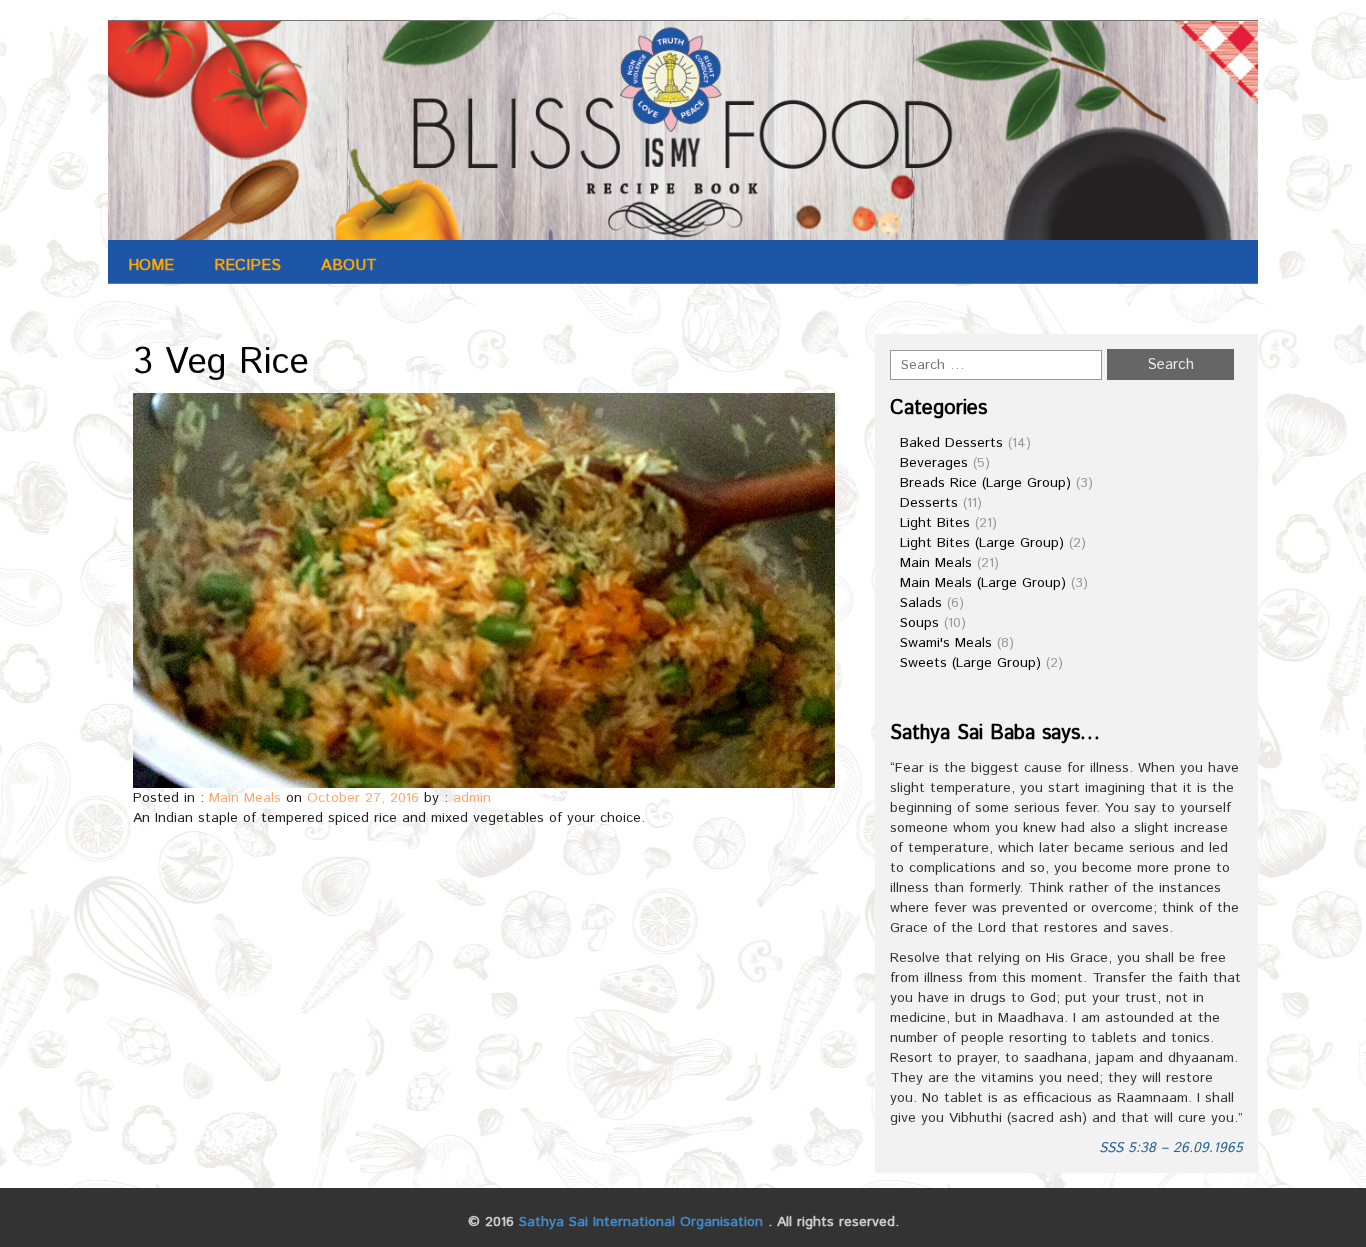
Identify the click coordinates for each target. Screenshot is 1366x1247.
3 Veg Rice (221, 363)
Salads (921, 603)
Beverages (934, 463)
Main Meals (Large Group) (983, 583)
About (349, 265)
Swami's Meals (946, 643)
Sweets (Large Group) (970, 663)
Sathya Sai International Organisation (641, 1222)
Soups (919, 623)
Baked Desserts (951, 443)
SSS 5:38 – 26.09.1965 (1171, 1148)
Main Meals (245, 798)
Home (151, 265)
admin (472, 798)
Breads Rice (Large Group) (985, 483)
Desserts (929, 503)
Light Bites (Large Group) (982, 543)
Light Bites (935, 523)
